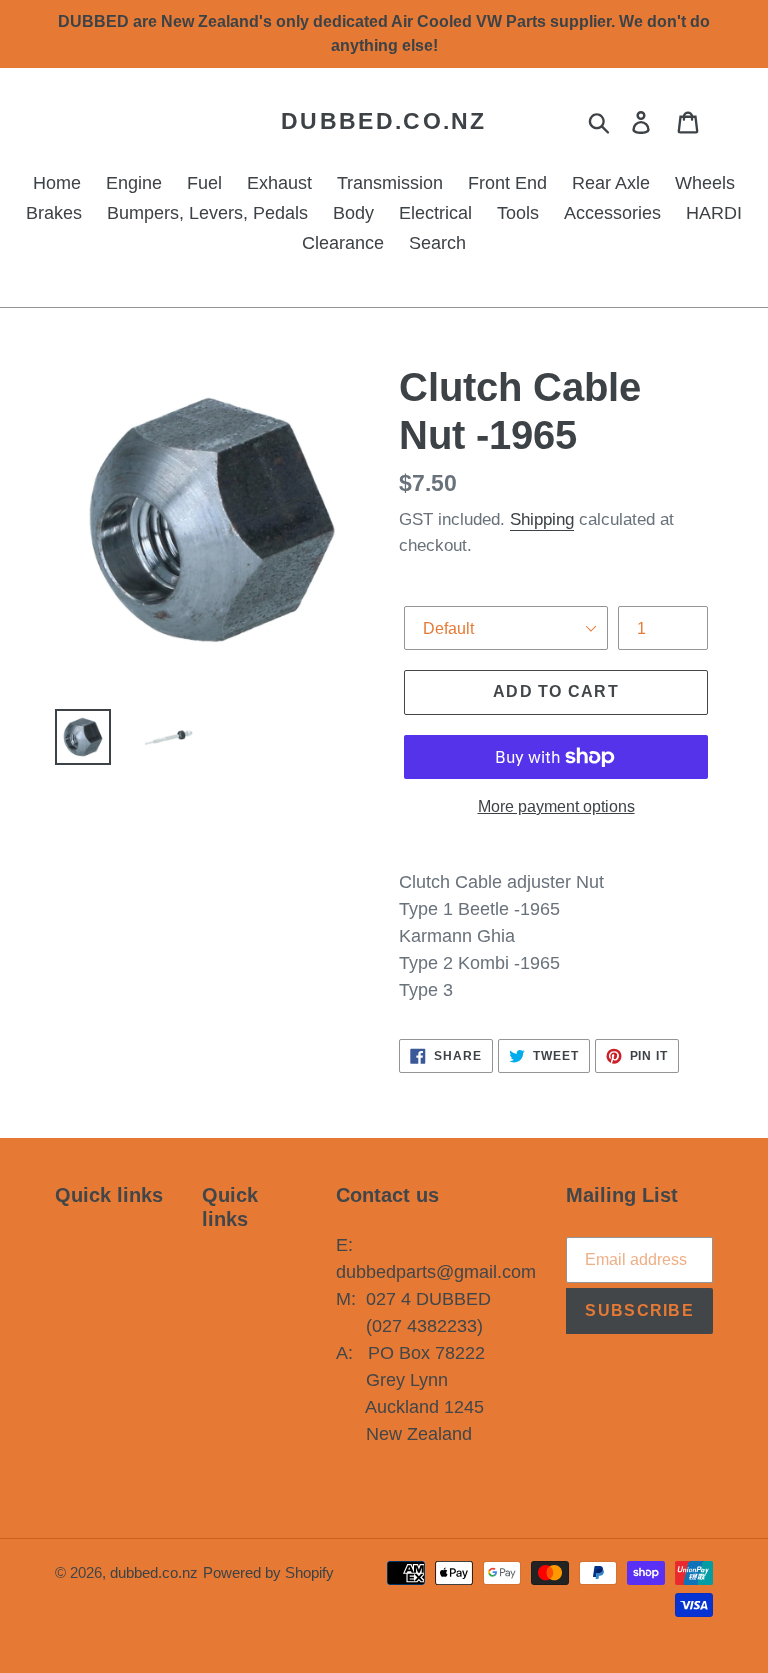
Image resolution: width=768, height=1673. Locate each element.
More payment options (556, 806)
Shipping (542, 519)
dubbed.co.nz (384, 121)
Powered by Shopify (268, 1572)
